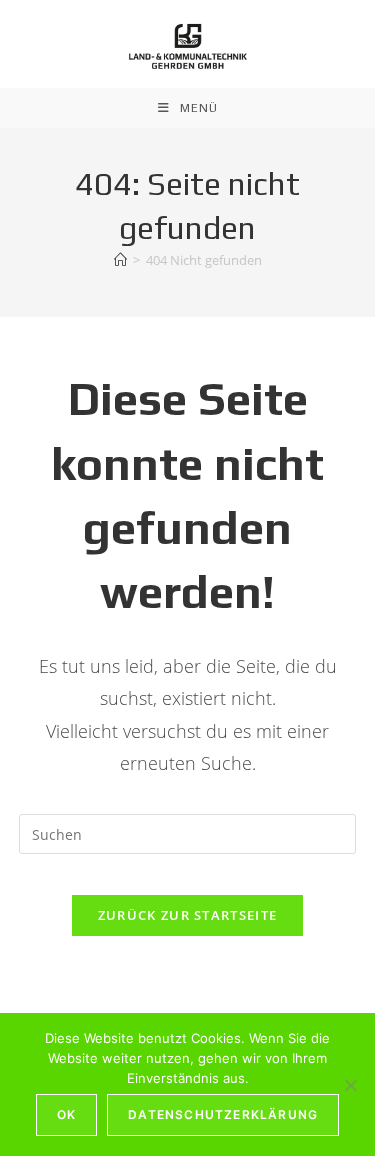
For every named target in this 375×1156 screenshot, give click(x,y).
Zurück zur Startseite (187, 915)
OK (66, 1114)
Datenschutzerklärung (223, 1114)
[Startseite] (120, 260)
